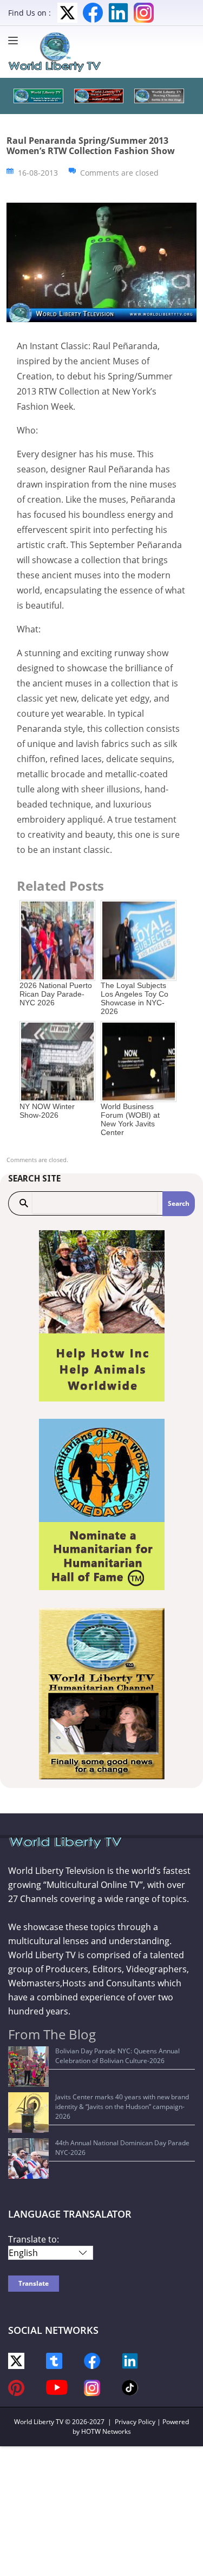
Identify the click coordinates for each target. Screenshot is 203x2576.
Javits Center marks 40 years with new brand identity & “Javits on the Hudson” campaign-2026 (122, 2107)
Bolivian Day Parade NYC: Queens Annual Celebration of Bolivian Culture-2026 (117, 2056)
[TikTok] (130, 2387)
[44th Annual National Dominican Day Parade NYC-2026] (28, 2158)
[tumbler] (54, 2360)
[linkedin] (130, 2360)
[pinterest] (16, 2387)
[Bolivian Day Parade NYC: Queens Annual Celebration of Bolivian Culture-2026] (28, 2067)
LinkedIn (118, 13)
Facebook (93, 13)
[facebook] (92, 2360)
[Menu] (16, 41)
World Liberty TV (39, 2422)
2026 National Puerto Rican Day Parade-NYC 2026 (56, 994)
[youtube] (57, 2387)
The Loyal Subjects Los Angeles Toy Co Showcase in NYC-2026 (135, 998)
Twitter (67, 13)
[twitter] (16, 2360)
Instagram (144, 13)
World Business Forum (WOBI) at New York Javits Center (130, 1119)
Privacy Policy (135, 2422)
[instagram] (92, 2387)
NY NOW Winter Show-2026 (47, 1111)
